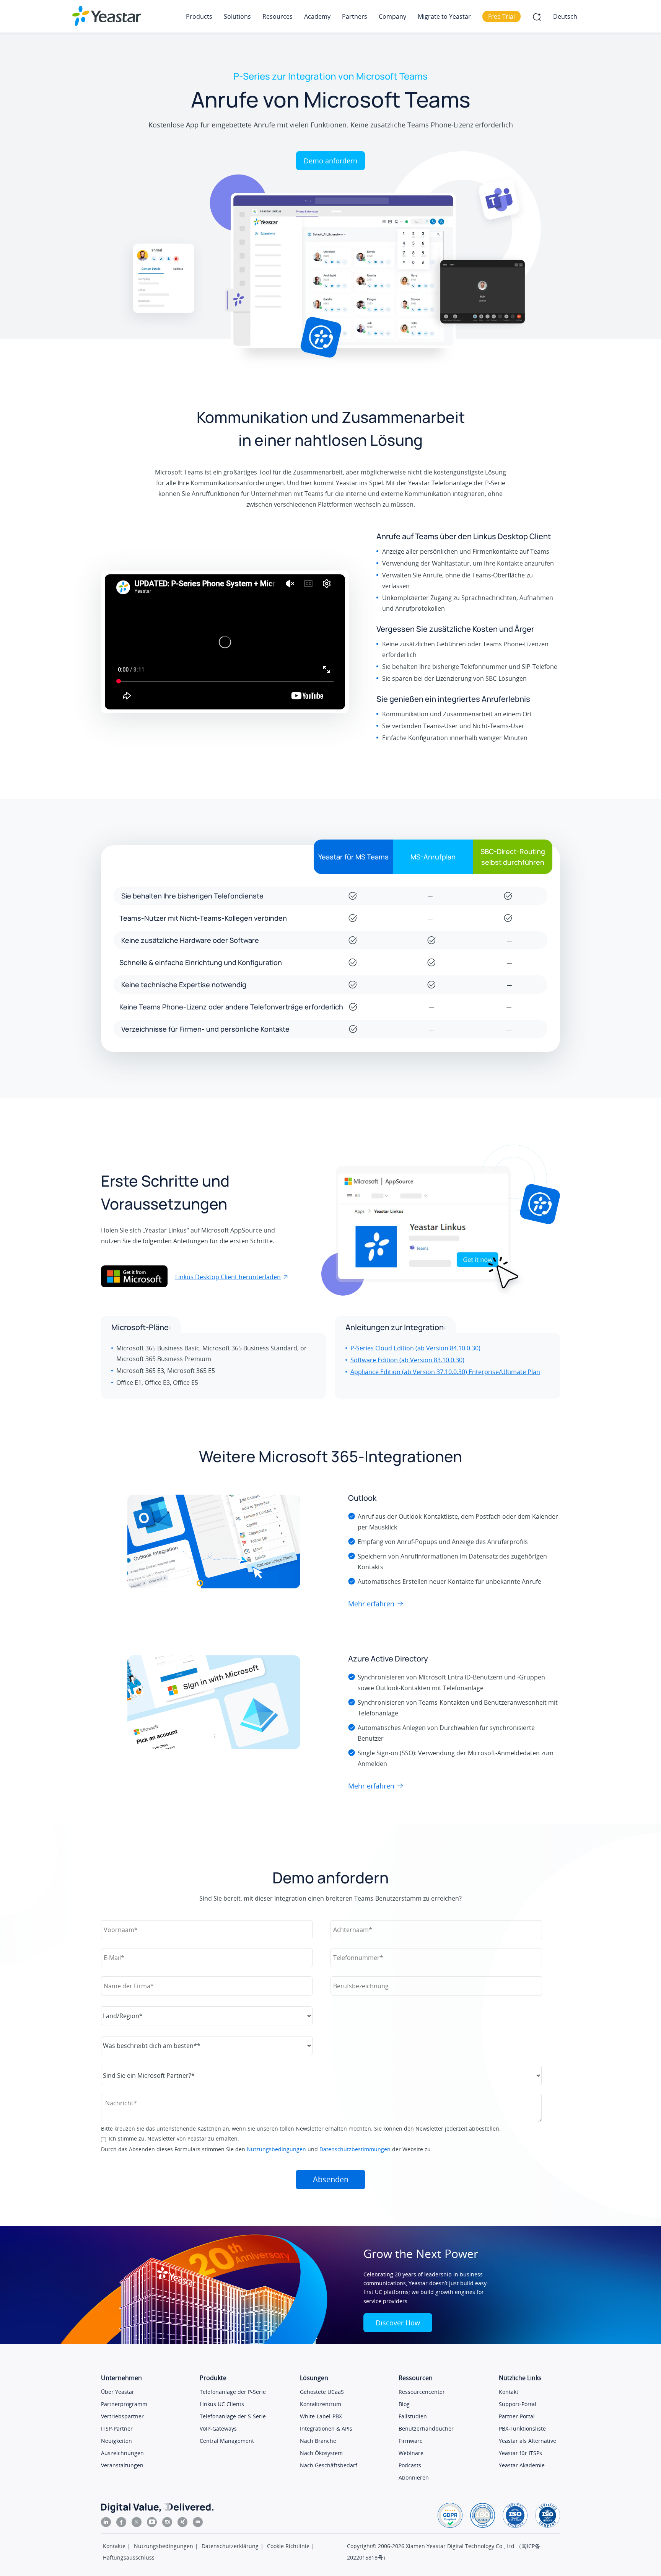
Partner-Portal (517, 2416)
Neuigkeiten (116, 2441)
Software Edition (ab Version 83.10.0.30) (407, 1360)
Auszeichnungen (122, 2453)
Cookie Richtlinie (288, 2546)
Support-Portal (518, 2404)
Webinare (411, 2453)
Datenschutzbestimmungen (355, 2149)
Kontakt (509, 2392)
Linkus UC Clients (222, 2404)
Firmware (411, 2441)
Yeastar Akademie (522, 2465)
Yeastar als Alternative (527, 2441)
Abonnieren (414, 2477)
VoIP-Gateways (218, 2428)
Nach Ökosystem (321, 2453)
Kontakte (114, 2546)
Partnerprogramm (124, 2404)
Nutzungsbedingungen (276, 2149)
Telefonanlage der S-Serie (233, 2416)
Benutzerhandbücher (426, 2428)
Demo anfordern (330, 161)
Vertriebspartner (122, 2416)
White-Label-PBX (321, 2416)
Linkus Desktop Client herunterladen (228, 1277)
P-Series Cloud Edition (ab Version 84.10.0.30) (415, 1348)
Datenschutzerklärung (230, 2546)
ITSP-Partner (117, 2428)
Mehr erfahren (371, 1604)
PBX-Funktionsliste (522, 2428)
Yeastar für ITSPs (520, 2453)
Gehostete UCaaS (322, 2392)
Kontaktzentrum (321, 2404)
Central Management (227, 2441)
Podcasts (410, 2465)
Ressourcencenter (422, 2392)
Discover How (398, 2323)
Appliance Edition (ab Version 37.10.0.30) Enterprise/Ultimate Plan (445, 1372)
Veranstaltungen (122, 2465)
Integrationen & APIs (326, 2428)
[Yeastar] (107, 16)
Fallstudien (413, 2416)
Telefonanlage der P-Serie (233, 2392)
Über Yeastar (118, 2392)
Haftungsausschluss (129, 2557)
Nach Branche (318, 2441)
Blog (404, 2404)
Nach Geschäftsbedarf (329, 2465)
